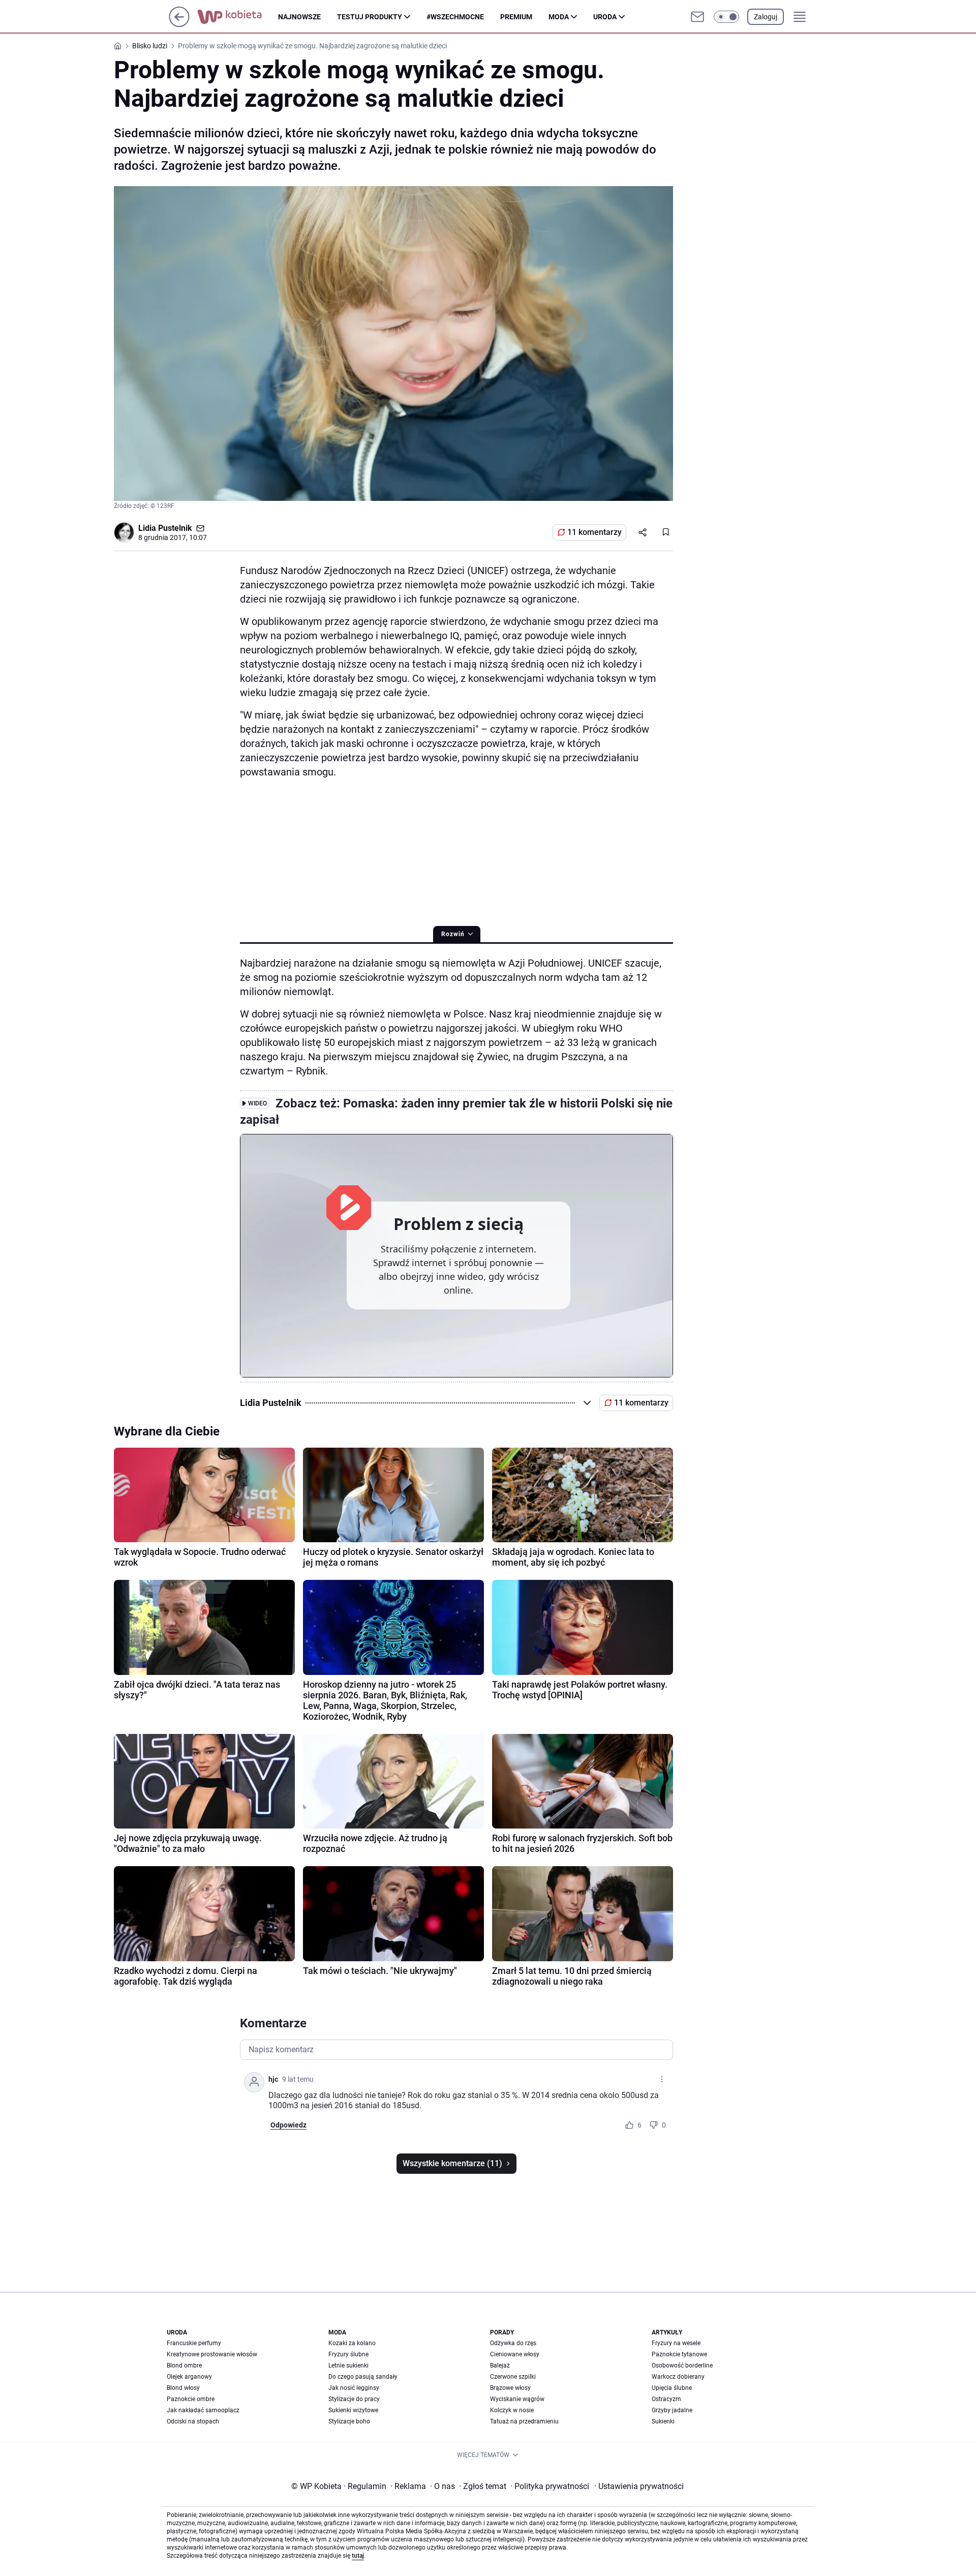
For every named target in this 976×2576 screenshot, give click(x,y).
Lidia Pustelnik (165, 528)
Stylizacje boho (349, 2421)
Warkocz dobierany (678, 2377)
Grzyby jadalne (672, 2410)
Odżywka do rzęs (513, 2343)
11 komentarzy (594, 532)
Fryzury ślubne (348, 2354)
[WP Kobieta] (238, 17)
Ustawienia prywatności (639, 2486)
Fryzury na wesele (676, 2343)
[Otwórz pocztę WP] (697, 17)
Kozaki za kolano (352, 2343)
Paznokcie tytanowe (679, 2354)
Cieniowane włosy (515, 2354)
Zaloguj (766, 17)
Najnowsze (299, 17)
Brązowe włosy (510, 2388)
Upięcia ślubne (672, 2388)
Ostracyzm (666, 2399)
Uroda (605, 17)
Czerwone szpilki (513, 2377)
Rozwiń (453, 934)
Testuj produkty (370, 17)
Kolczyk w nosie (512, 2410)
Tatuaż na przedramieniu (524, 2421)
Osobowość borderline (682, 2365)
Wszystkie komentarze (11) (452, 2163)
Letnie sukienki (348, 2365)
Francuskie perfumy (194, 2343)
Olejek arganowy (189, 2377)
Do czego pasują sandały (363, 2377)
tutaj (358, 2556)
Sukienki (663, 2421)
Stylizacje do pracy (354, 2399)
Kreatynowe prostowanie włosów (212, 2354)
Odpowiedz (288, 2125)
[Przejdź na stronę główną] (179, 24)
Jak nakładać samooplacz (203, 2410)
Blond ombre (184, 2365)
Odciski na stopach (193, 2421)
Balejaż (500, 2365)
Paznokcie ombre (191, 2399)
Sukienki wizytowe (353, 2410)
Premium (516, 17)
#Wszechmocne (455, 17)
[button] (726, 17)
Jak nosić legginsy (354, 2388)
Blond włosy (183, 2388)
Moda (559, 17)
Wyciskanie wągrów (517, 2399)
